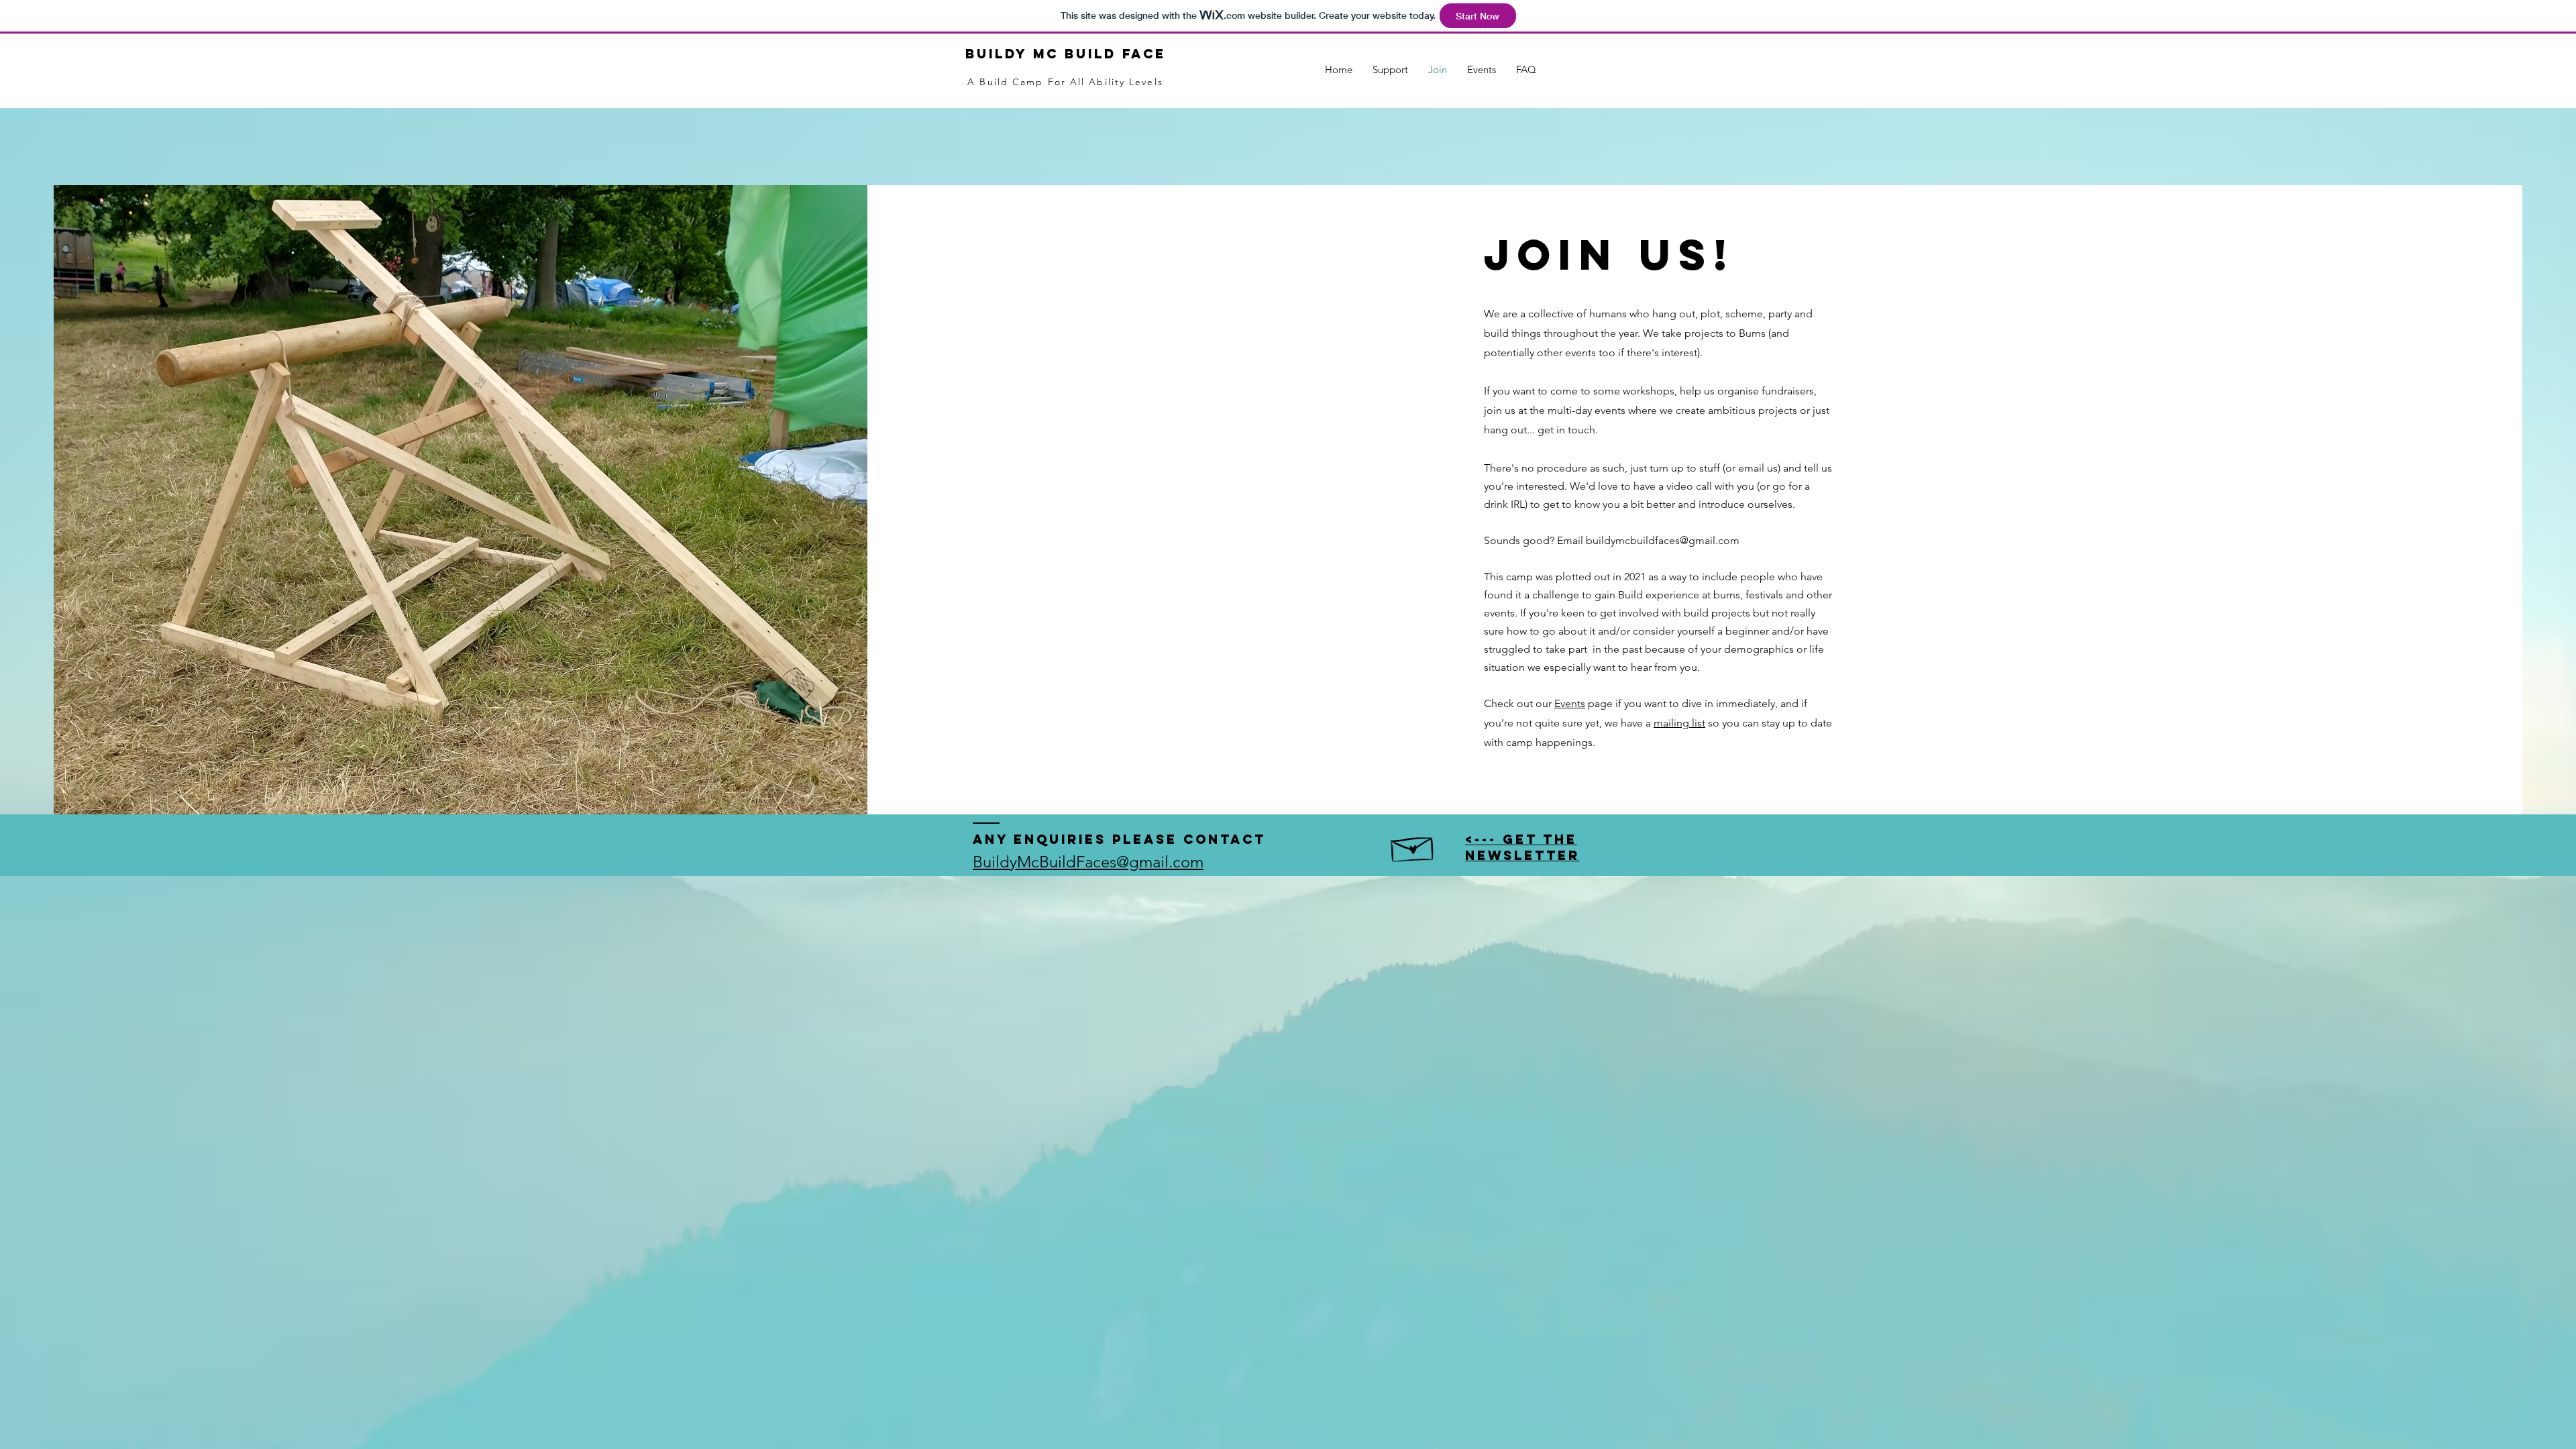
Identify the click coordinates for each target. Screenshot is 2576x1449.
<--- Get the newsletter (1522, 847)
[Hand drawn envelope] (1413, 846)
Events (1570, 703)
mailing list (1679, 723)
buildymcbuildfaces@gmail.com (1663, 540)
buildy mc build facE (1066, 54)
